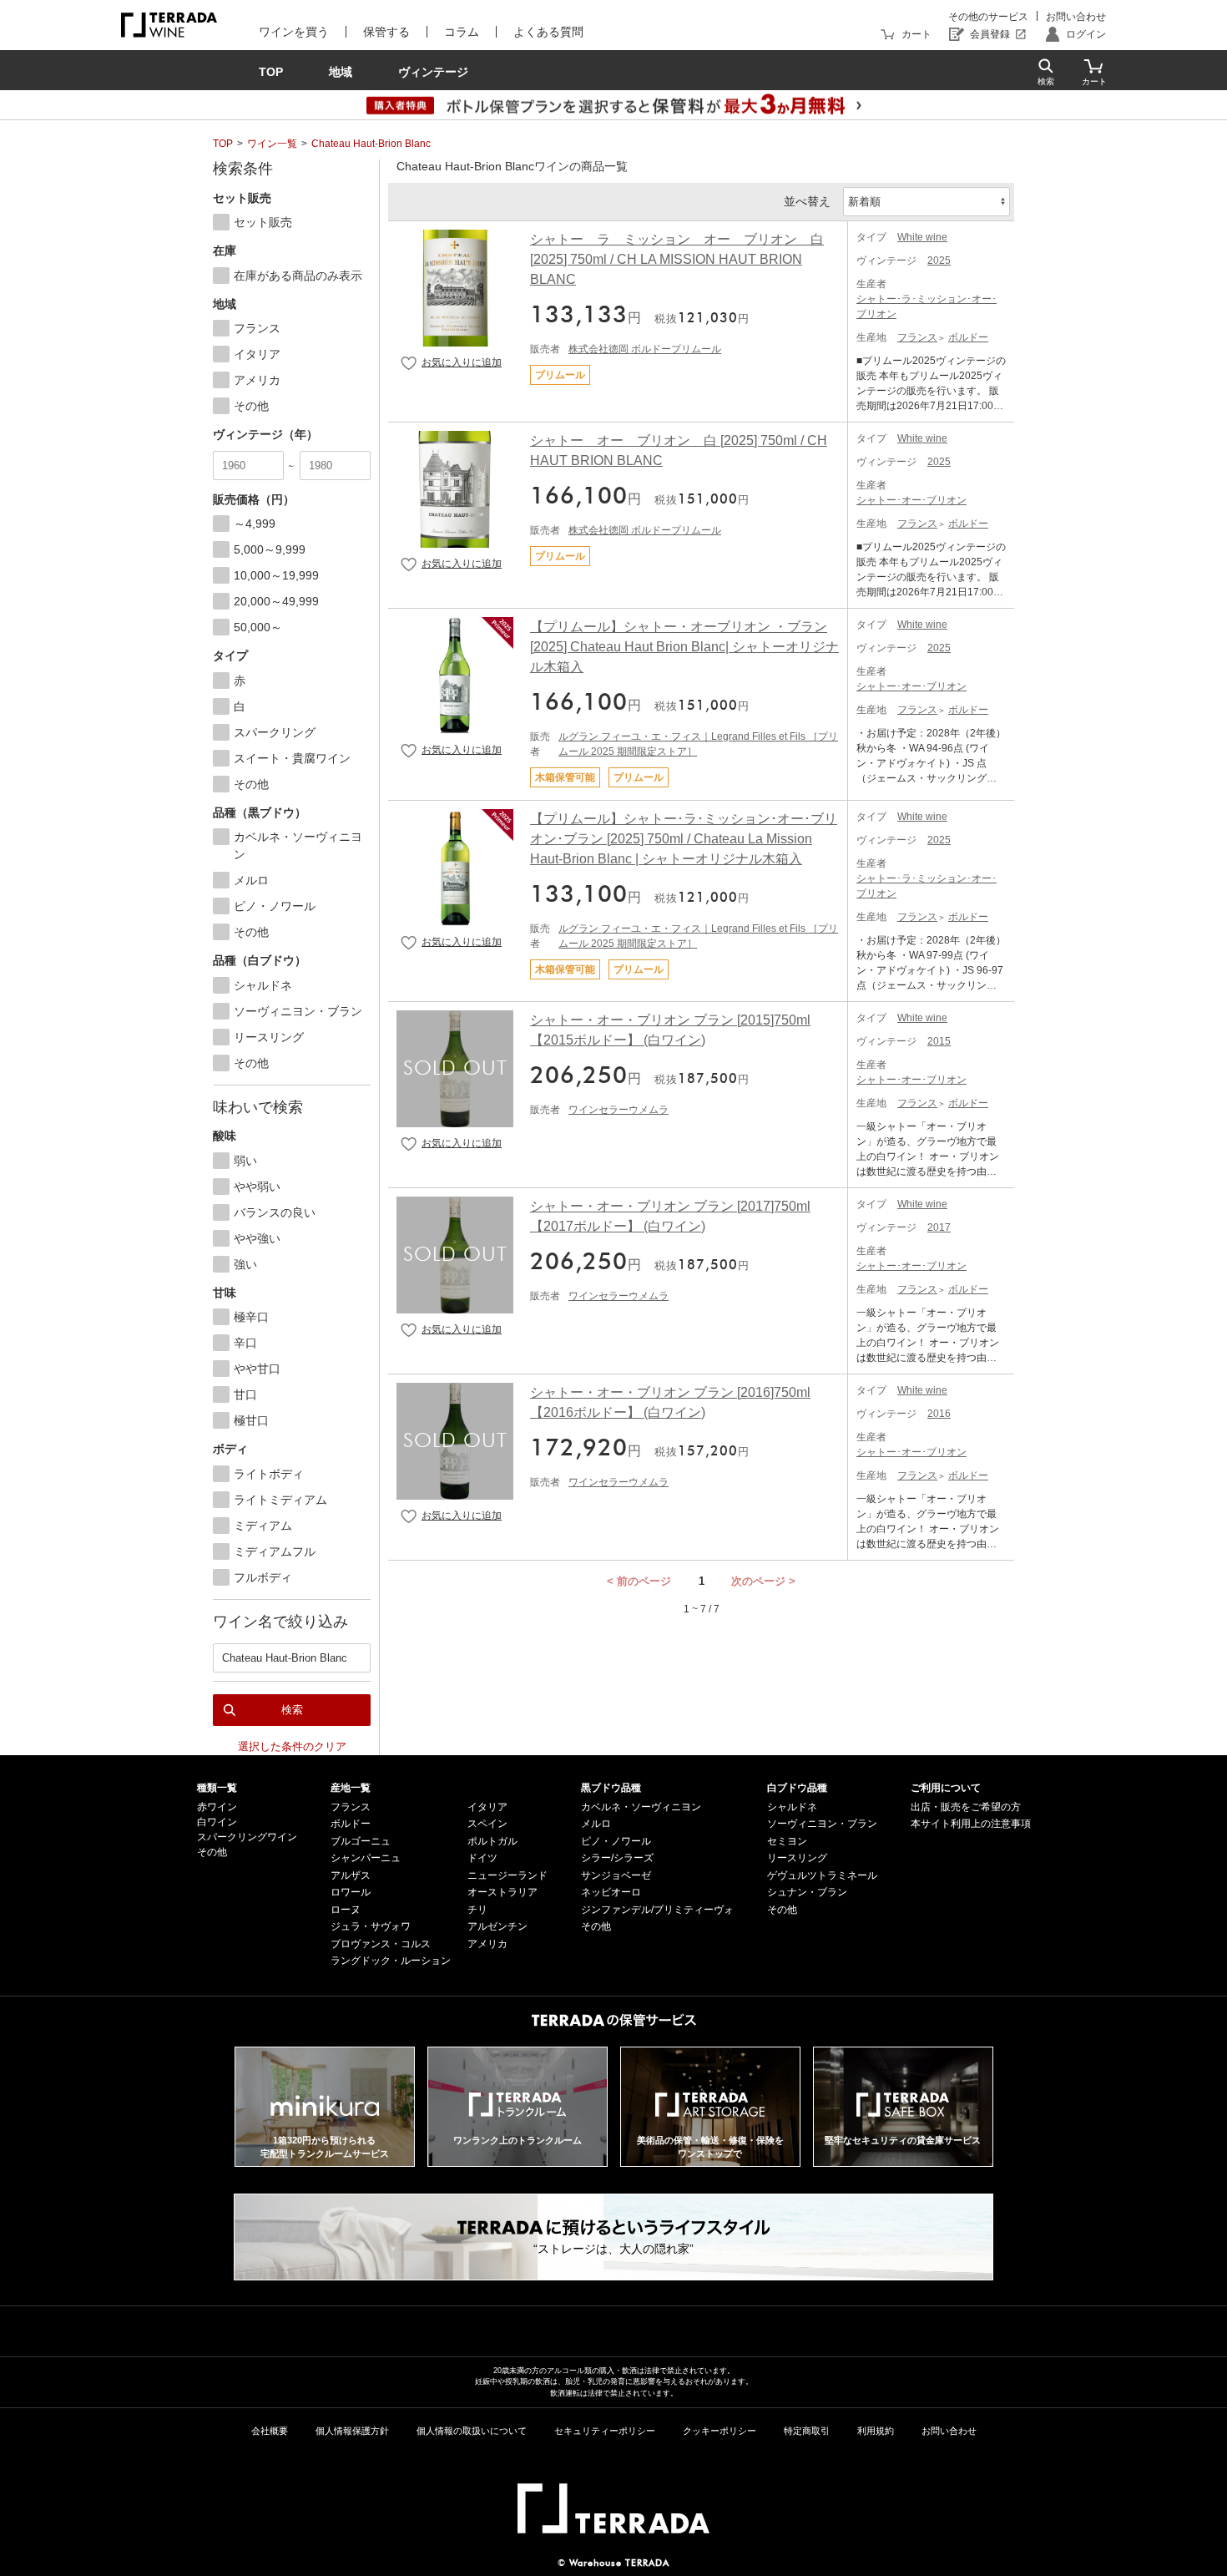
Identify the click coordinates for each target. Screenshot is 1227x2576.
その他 (212, 1852)
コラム (462, 32)
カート (916, 34)
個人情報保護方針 (352, 2431)
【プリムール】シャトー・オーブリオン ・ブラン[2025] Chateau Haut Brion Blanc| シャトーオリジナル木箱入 (684, 647)
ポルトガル (492, 1841)
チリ (477, 1910)
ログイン (1086, 34)
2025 (939, 261)
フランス (917, 337)
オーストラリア (502, 1892)
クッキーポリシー (720, 2431)
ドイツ (482, 1858)
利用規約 (876, 2431)
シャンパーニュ (366, 1858)
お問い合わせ (1076, 17)
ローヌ (346, 1910)
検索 (292, 1710)
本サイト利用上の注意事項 (971, 1824)
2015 (939, 1041)
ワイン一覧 (272, 144)
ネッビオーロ (611, 1892)
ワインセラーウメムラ (619, 1110)
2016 (939, 1414)
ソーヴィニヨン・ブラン (822, 1824)
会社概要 (270, 2431)
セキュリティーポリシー (605, 2431)
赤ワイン (217, 1807)
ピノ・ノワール (616, 1841)
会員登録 (990, 34)
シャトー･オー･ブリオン (911, 500)
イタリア (487, 1807)
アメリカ (487, 1944)
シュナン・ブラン (807, 1892)
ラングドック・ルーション (391, 1961)
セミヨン (787, 1841)
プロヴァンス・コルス (381, 1944)
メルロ (596, 1824)
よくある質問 (548, 32)
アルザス (351, 1875)
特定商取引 (807, 2431)
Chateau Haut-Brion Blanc (371, 144)
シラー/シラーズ (617, 1858)
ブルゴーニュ (361, 1841)
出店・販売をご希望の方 (966, 1807)
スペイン (487, 1824)
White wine (922, 237)
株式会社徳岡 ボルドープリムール (645, 349)
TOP (223, 144)
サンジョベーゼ (616, 1875)
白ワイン (217, 1822)
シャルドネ (792, 1807)
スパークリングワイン (247, 1837)
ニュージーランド (507, 1875)
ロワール (351, 1892)
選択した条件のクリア (292, 1746)
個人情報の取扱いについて (472, 2431)
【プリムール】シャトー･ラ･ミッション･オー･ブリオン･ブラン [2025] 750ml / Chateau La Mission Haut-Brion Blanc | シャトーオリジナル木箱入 (684, 839)
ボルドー (968, 337)
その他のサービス (988, 17)
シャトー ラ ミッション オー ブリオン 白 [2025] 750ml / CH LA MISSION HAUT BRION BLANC (677, 259)
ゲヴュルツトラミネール (822, 1875)
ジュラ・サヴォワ (371, 1926)
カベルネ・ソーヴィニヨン (641, 1807)
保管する (386, 32)
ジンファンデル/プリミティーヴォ (657, 1910)
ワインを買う (294, 32)
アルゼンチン (497, 1926)
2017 (939, 1227)
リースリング (797, 1858)
